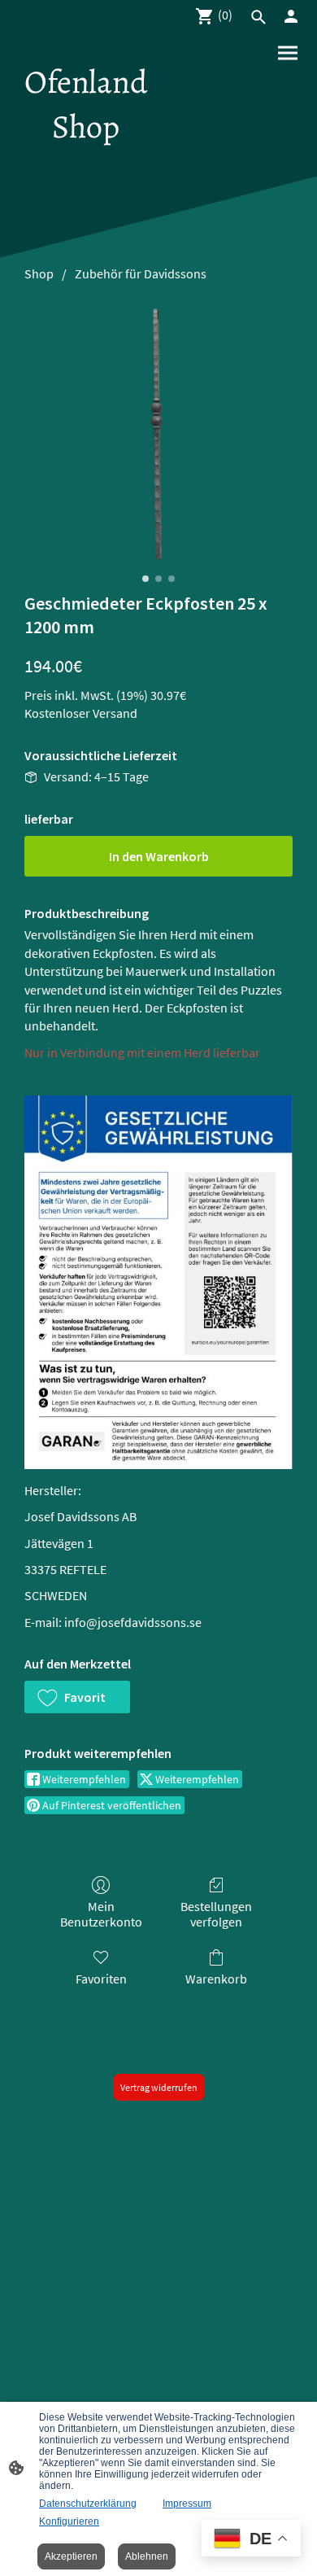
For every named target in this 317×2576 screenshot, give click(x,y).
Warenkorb (216, 1979)
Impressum (187, 2504)
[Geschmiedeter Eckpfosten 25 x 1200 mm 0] (158, 433)
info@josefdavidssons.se (133, 1622)
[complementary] (251, 2540)
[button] (77, 1697)
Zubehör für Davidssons (141, 273)
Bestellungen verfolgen (216, 1914)
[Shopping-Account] (291, 16)
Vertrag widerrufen (159, 2087)
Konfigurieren (69, 2521)
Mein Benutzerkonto (101, 1914)
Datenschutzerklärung (88, 2504)
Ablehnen (147, 2556)
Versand (115, 713)
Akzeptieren (71, 2556)
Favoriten (101, 1979)
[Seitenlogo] (86, 163)
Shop (39, 273)
